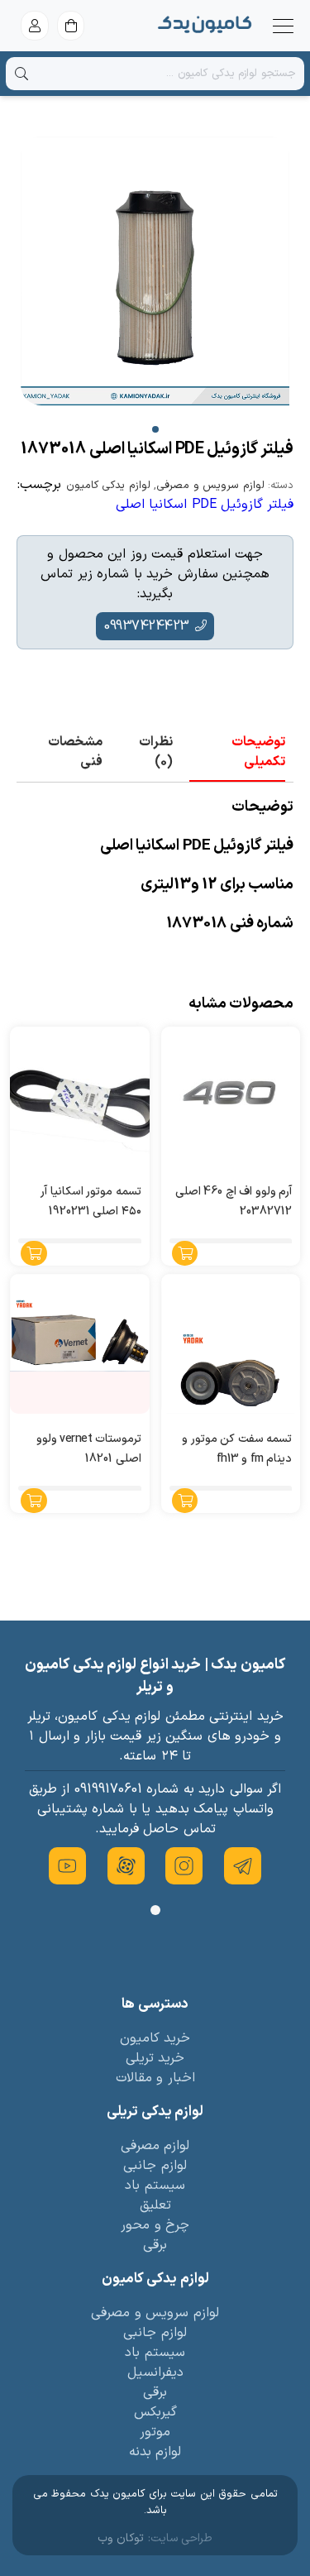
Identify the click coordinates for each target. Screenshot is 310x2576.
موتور (155, 2432)
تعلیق (155, 2205)
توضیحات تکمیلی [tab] (258, 752)
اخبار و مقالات (155, 2078)
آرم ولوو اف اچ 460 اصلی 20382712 (234, 1202)
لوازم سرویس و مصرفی (210, 486)
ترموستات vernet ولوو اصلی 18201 (89, 1449)
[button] (155, 429)
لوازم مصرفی (155, 2146)
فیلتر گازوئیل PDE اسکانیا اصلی (205, 505)
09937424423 (147, 626)
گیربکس (155, 2412)
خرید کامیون (155, 2038)
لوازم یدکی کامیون (108, 486)
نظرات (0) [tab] (156, 752)
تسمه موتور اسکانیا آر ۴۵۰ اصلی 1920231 (91, 1202)
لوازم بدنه (155, 2452)
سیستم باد (155, 2186)
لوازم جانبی (155, 2166)
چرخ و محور (155, 2225)
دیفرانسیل (155, 2373)
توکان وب (121, 2538)
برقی (155, 2245)
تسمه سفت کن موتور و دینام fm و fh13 (237, 1449)
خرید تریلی (155, 2058)
